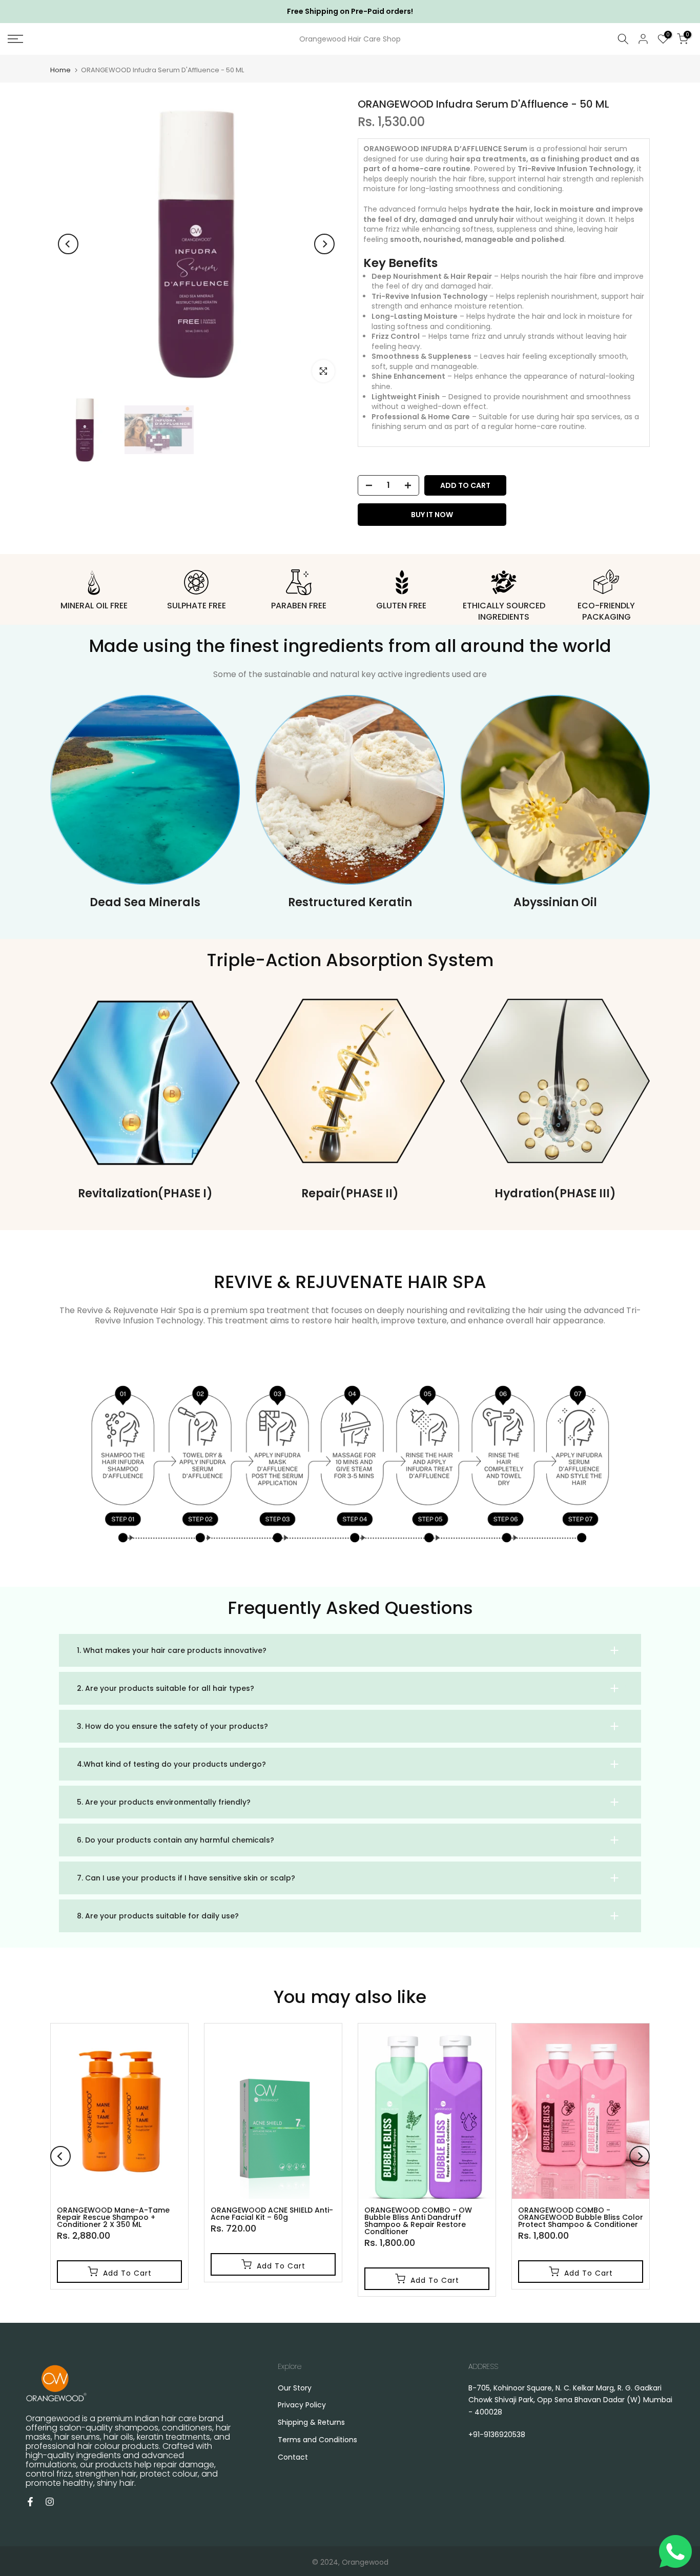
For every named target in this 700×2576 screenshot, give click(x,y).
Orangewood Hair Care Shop (350, 39)
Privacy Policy (302, 2405)
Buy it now (432, 515)
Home (60, 70)
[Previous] (68, 244)
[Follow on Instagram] (50, 2502)
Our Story (295, 2388)
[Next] (324, 244)
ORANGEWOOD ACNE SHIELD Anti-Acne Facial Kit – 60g (272, 2214)
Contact (293, 2457)
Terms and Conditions (317, 2440)
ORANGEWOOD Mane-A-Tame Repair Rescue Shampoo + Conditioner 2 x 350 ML (113, 2217)
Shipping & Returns (311, 2422)
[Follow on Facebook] (30, 2502)
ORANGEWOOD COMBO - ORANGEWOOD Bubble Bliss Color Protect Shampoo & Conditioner (581, 2217)
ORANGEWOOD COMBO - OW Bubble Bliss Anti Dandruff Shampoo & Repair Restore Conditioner (418, 2221)
